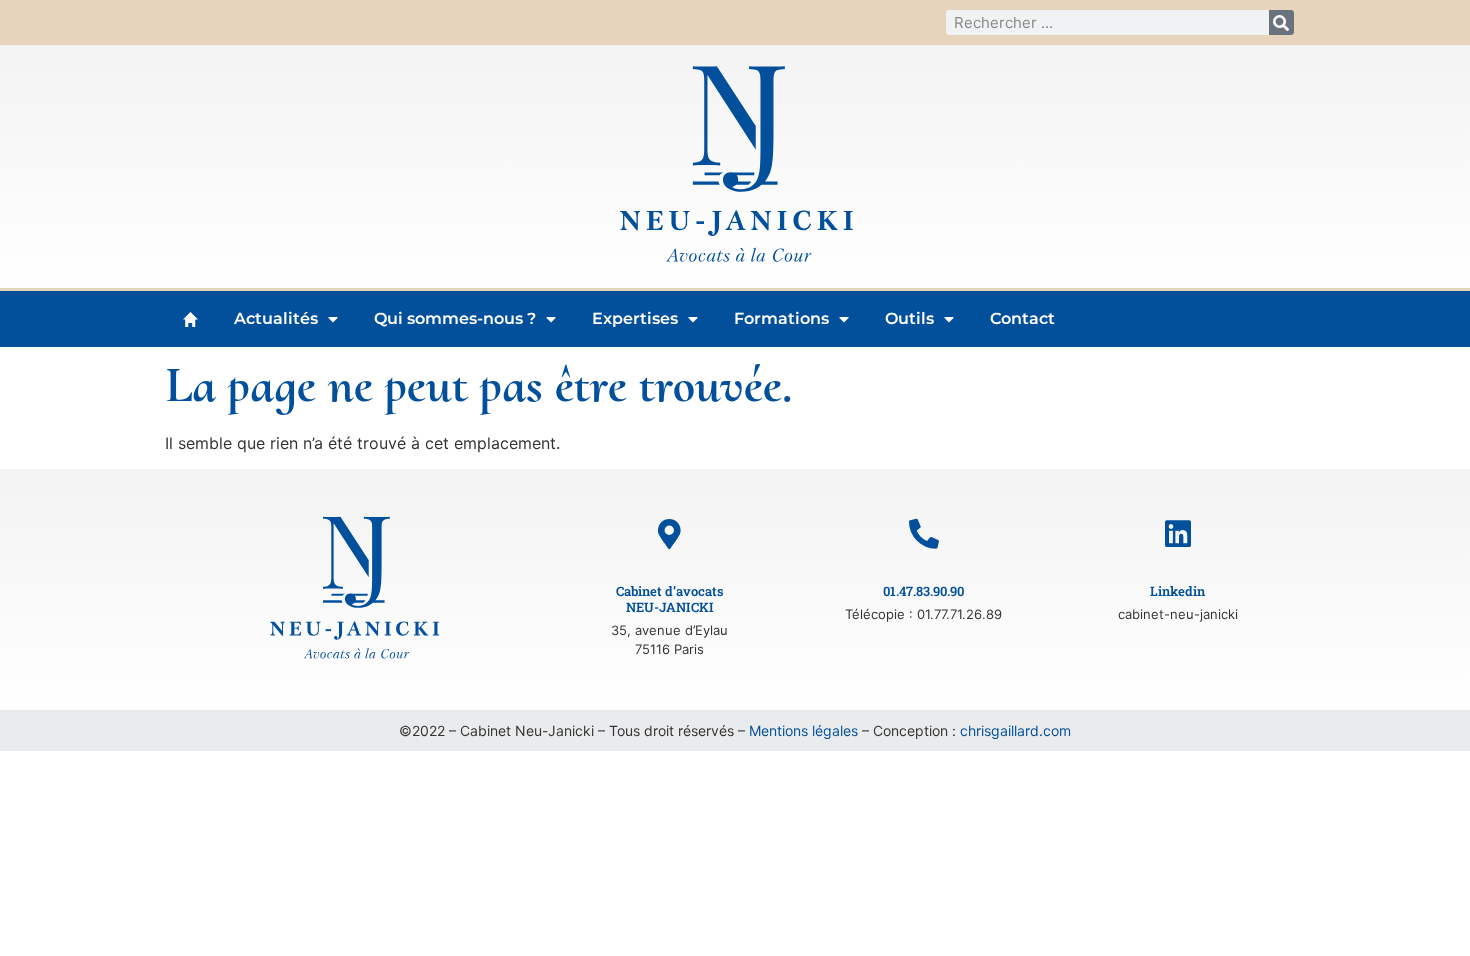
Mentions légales (803, 730)
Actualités (276, 318)
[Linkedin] (1178, 534)
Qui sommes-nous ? (455, 318)
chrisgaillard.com (1015, 730)
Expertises (635, 318)
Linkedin (1177, 591)
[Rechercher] (1281, 22)
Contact (1022, 318)
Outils (909, 318)
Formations (781, 318)
